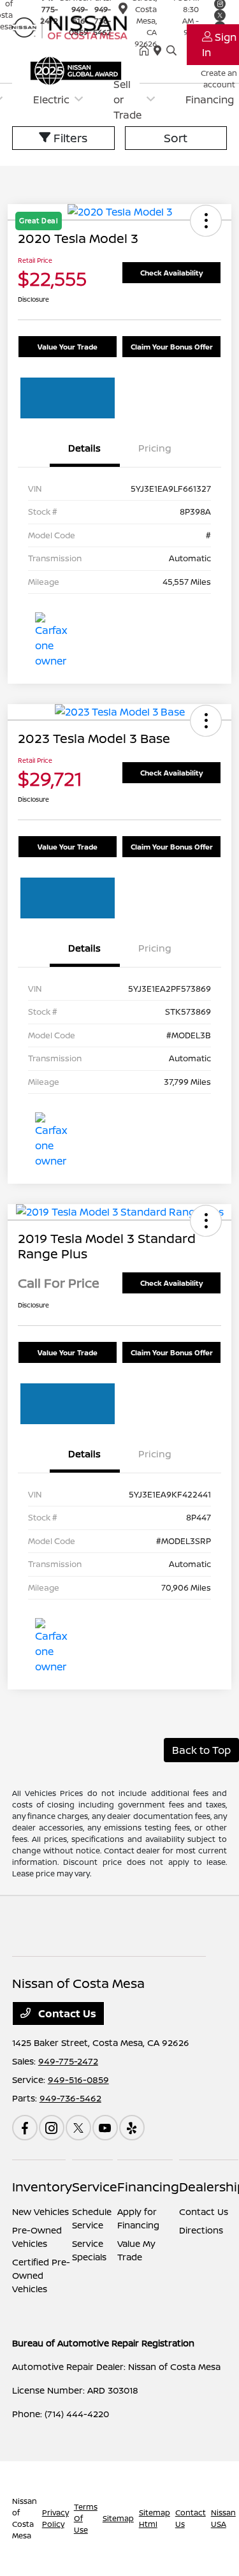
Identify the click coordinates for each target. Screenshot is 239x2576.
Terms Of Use (86, 2518)
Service (95, 2187)
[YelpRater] (132, 2128)
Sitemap (118, 2518)
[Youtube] (105, 2128)
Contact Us (66, 2013)
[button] (206, 721)
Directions (201, 2230)
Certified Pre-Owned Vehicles (41, 2275)
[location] (123, 11)
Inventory (42, 2187)
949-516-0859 (78, 2079)
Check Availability (171, 273)
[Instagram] (52, 2128)
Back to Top (201, 1750)
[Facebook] (25, 2128)
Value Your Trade (68, 347)
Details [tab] (84, 448)
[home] (147, 51)
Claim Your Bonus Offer (172, 347)
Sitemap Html (155, 2518)
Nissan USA (223, 2518)
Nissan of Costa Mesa (25, 2518)
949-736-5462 (70, 2098)
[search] (171, 51)
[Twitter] (78, 2128)
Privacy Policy (55, 2518)
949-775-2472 (68, 2061)
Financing (148, 2187)
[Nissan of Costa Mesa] (76, 26)
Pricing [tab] (155, 448)
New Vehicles (40, 2212)
